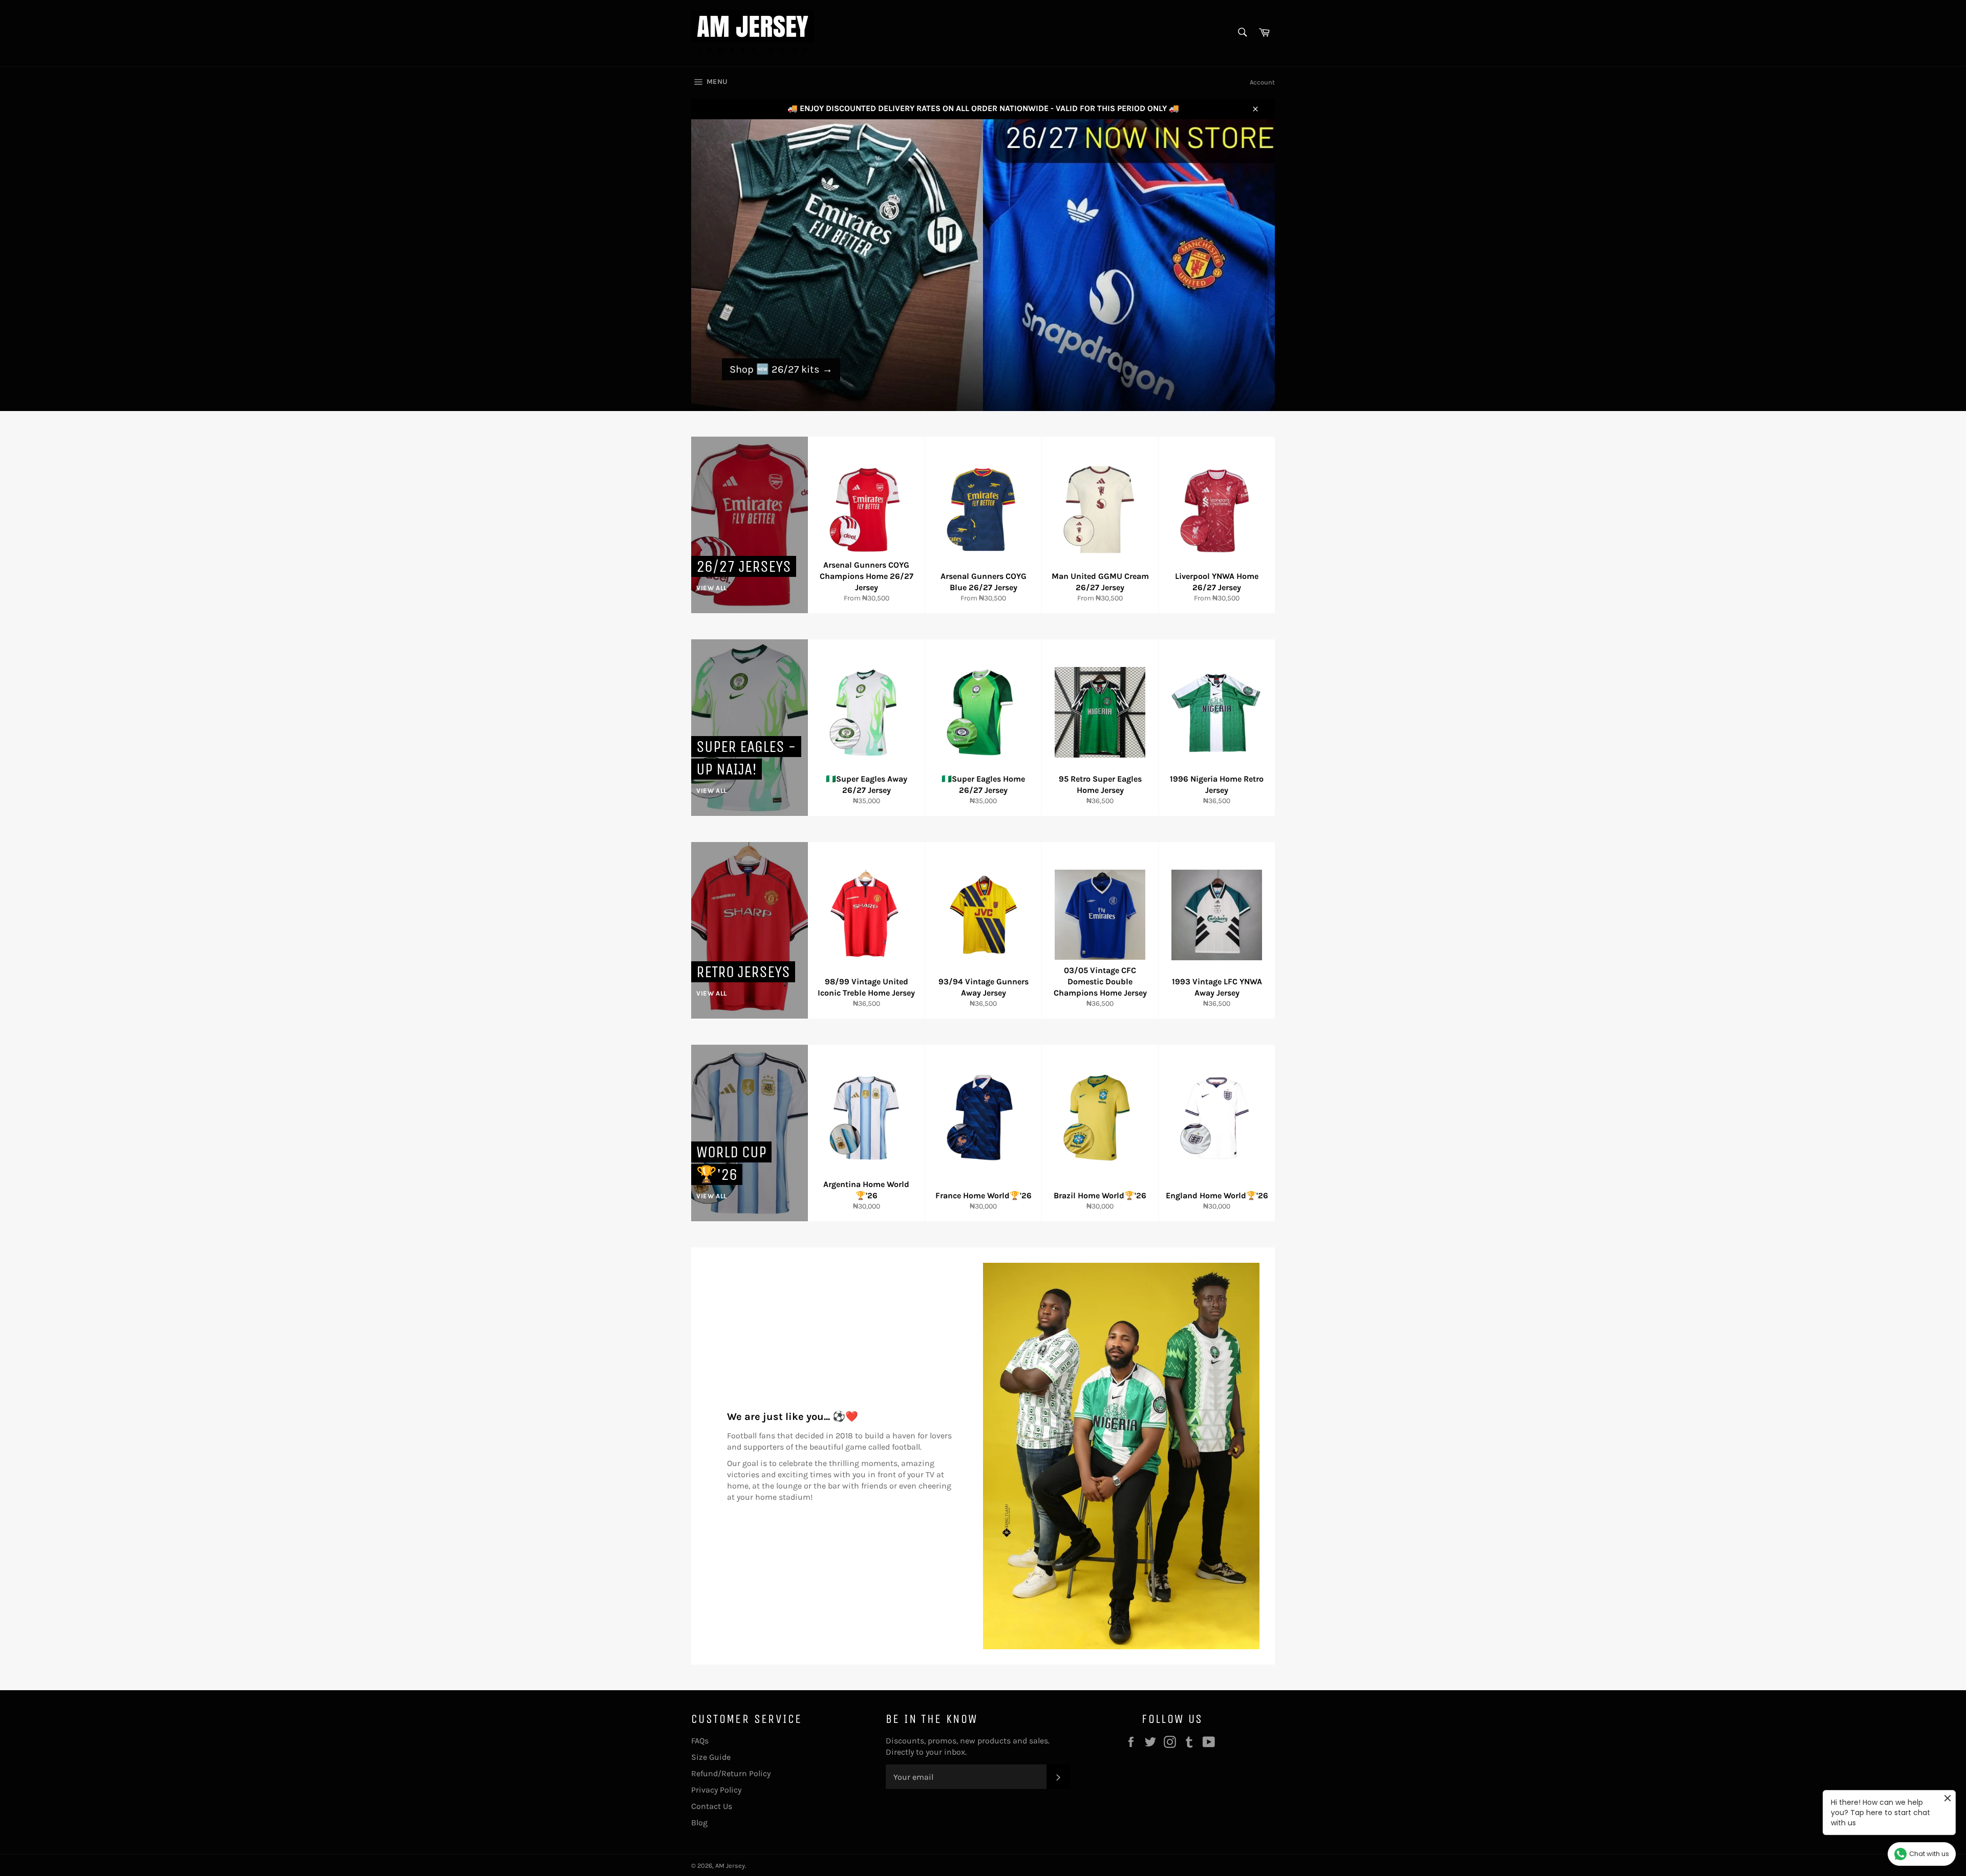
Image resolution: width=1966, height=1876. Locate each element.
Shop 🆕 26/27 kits (781, 369)
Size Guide (711, 1757)
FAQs (700, 1741)
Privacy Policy (716, 1790)
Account (1262, 82)
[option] (983, 265)
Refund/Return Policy (731, 1773)
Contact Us (712, 1806)
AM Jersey (730, 1866)
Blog (699, 1823)
